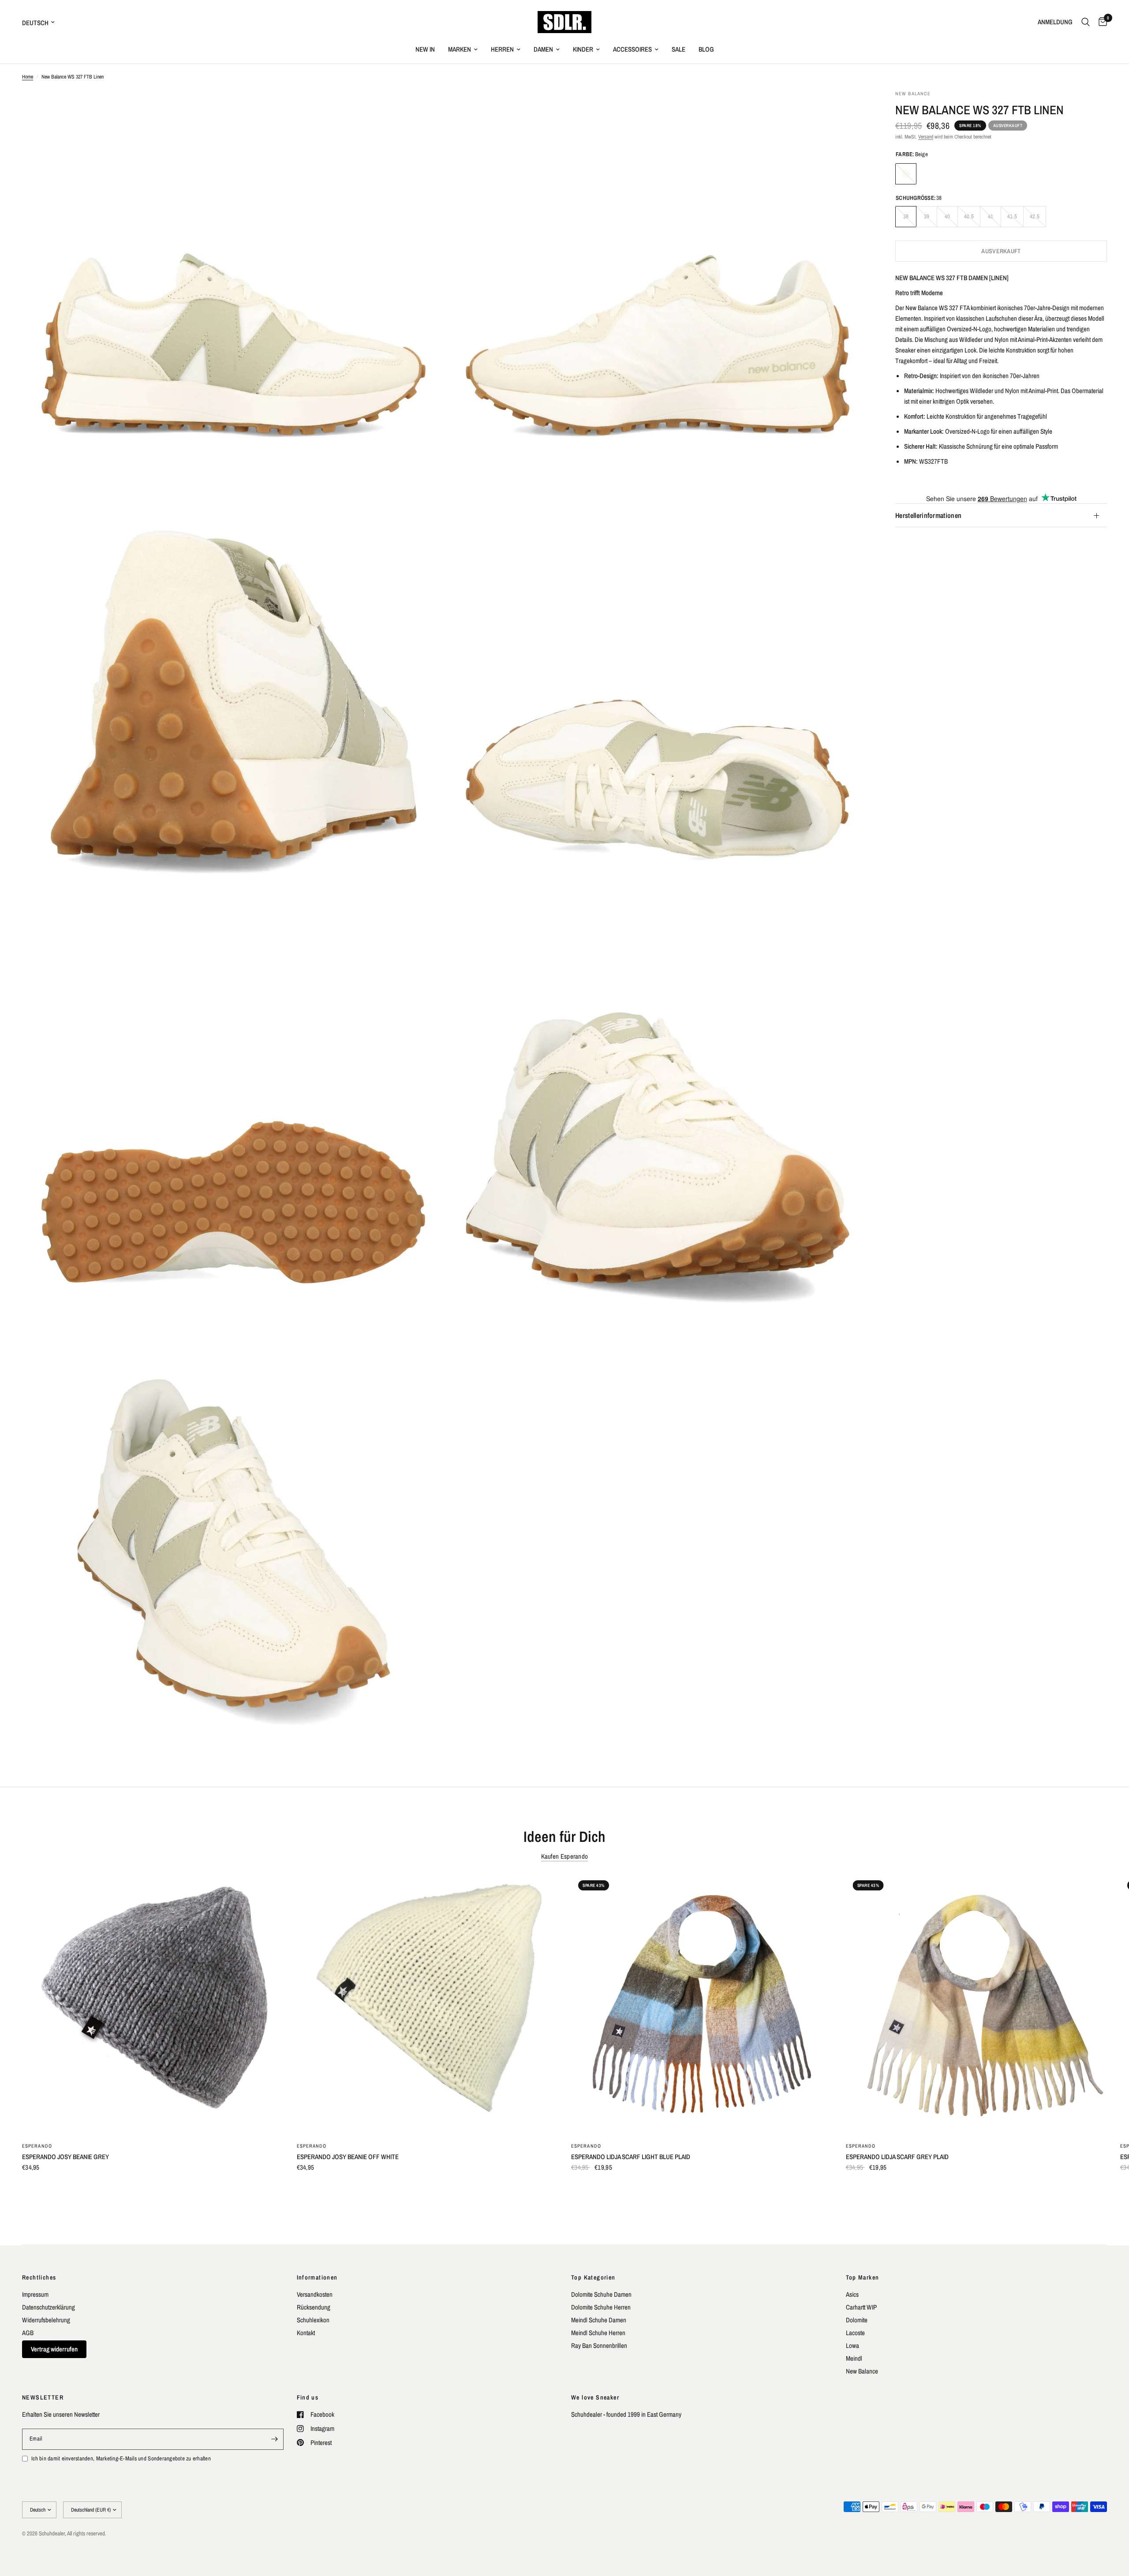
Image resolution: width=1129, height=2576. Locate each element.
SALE (679, 49)
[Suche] (1086, 22)
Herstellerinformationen (928, 516)
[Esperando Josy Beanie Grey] (153, 2004)
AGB (28, 2333)
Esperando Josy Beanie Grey (65, 2157)
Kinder (583, 49)
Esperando (37, 2146)
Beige (906, 174)
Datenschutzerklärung (49, 2307)
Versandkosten (315, 2294)
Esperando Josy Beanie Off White (348, 2157)
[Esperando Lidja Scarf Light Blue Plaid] (702, 2004)
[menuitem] (425, 49)
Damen (543, 49)
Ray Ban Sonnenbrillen (599, 2345)
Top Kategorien (593, 2277)
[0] (1101, 22)
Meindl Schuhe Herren (598, 2333)
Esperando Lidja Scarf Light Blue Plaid (631, 2157)
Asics (852, 2294)
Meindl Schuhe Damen (599, 2320)
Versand (926, 137)
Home (28, 77)
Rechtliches (39, 2277)
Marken (460, 49)
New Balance (862, 2371)
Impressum (35, 2294)
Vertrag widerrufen (54, 2349)
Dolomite (857, 2320)
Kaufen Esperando (565, 1856)
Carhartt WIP (861, 2307)
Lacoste (855, 2333)
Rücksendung (314, 2307)
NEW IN (425, 49)
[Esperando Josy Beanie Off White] (428, 2004)
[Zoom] (426, 109)
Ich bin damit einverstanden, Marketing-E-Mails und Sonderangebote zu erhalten (121, 2458)
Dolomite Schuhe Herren (601, 2307)
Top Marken (863, 2277)
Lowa (852, 2345)
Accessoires (632, 49)
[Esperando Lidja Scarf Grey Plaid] (977, 2004)
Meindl (854, 2358)
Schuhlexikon (313, 2320)
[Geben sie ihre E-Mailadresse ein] (275, 2439)
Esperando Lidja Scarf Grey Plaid (897, 2157)
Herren (502, 49)
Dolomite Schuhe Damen (601, 2294)
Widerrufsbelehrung (46, 2320)
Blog (706, 49)
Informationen (317, 2277)
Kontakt (306, 2333)
